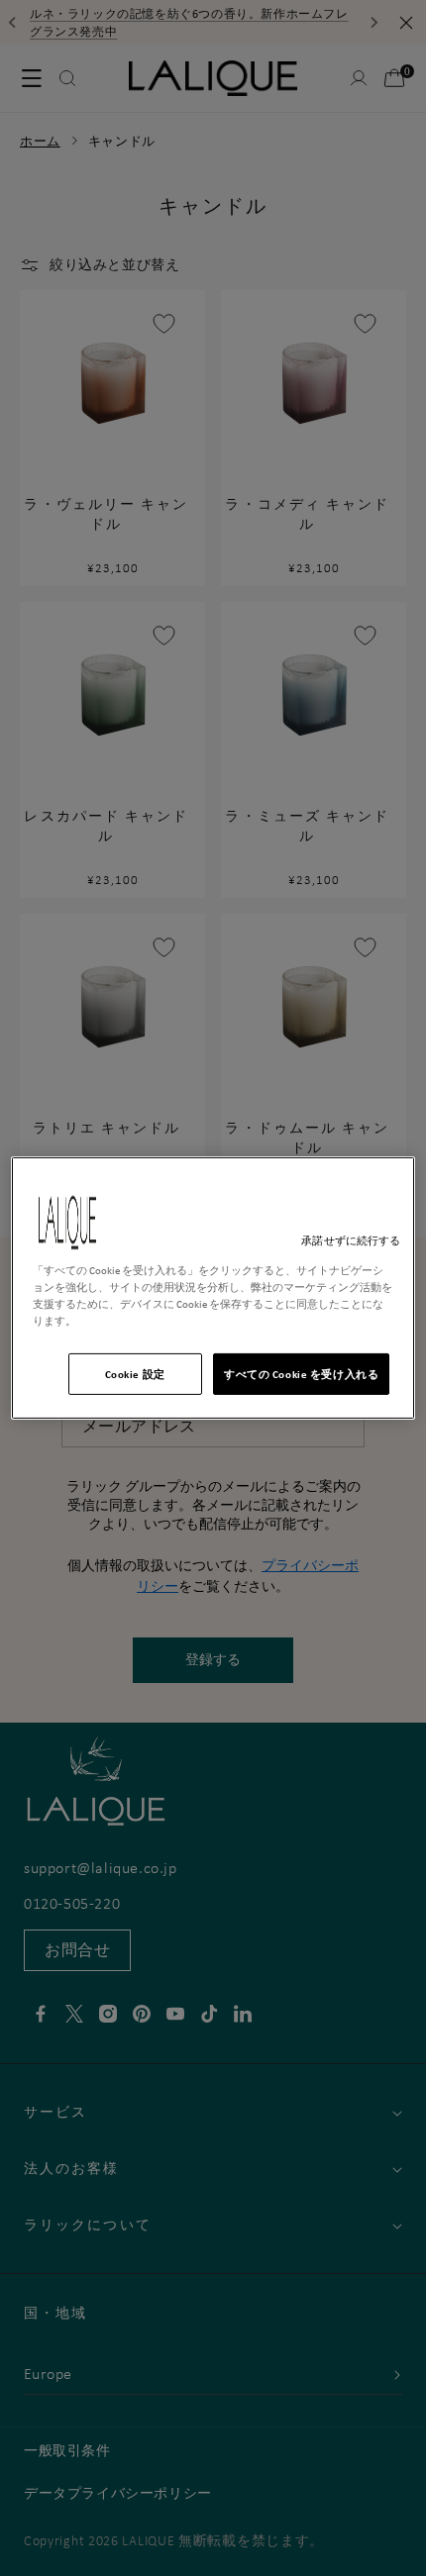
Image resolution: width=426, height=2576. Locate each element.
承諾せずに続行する (351, 1240)
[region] (213, 1288)
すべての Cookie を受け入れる (301, 1374)
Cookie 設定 (135, 1374)
